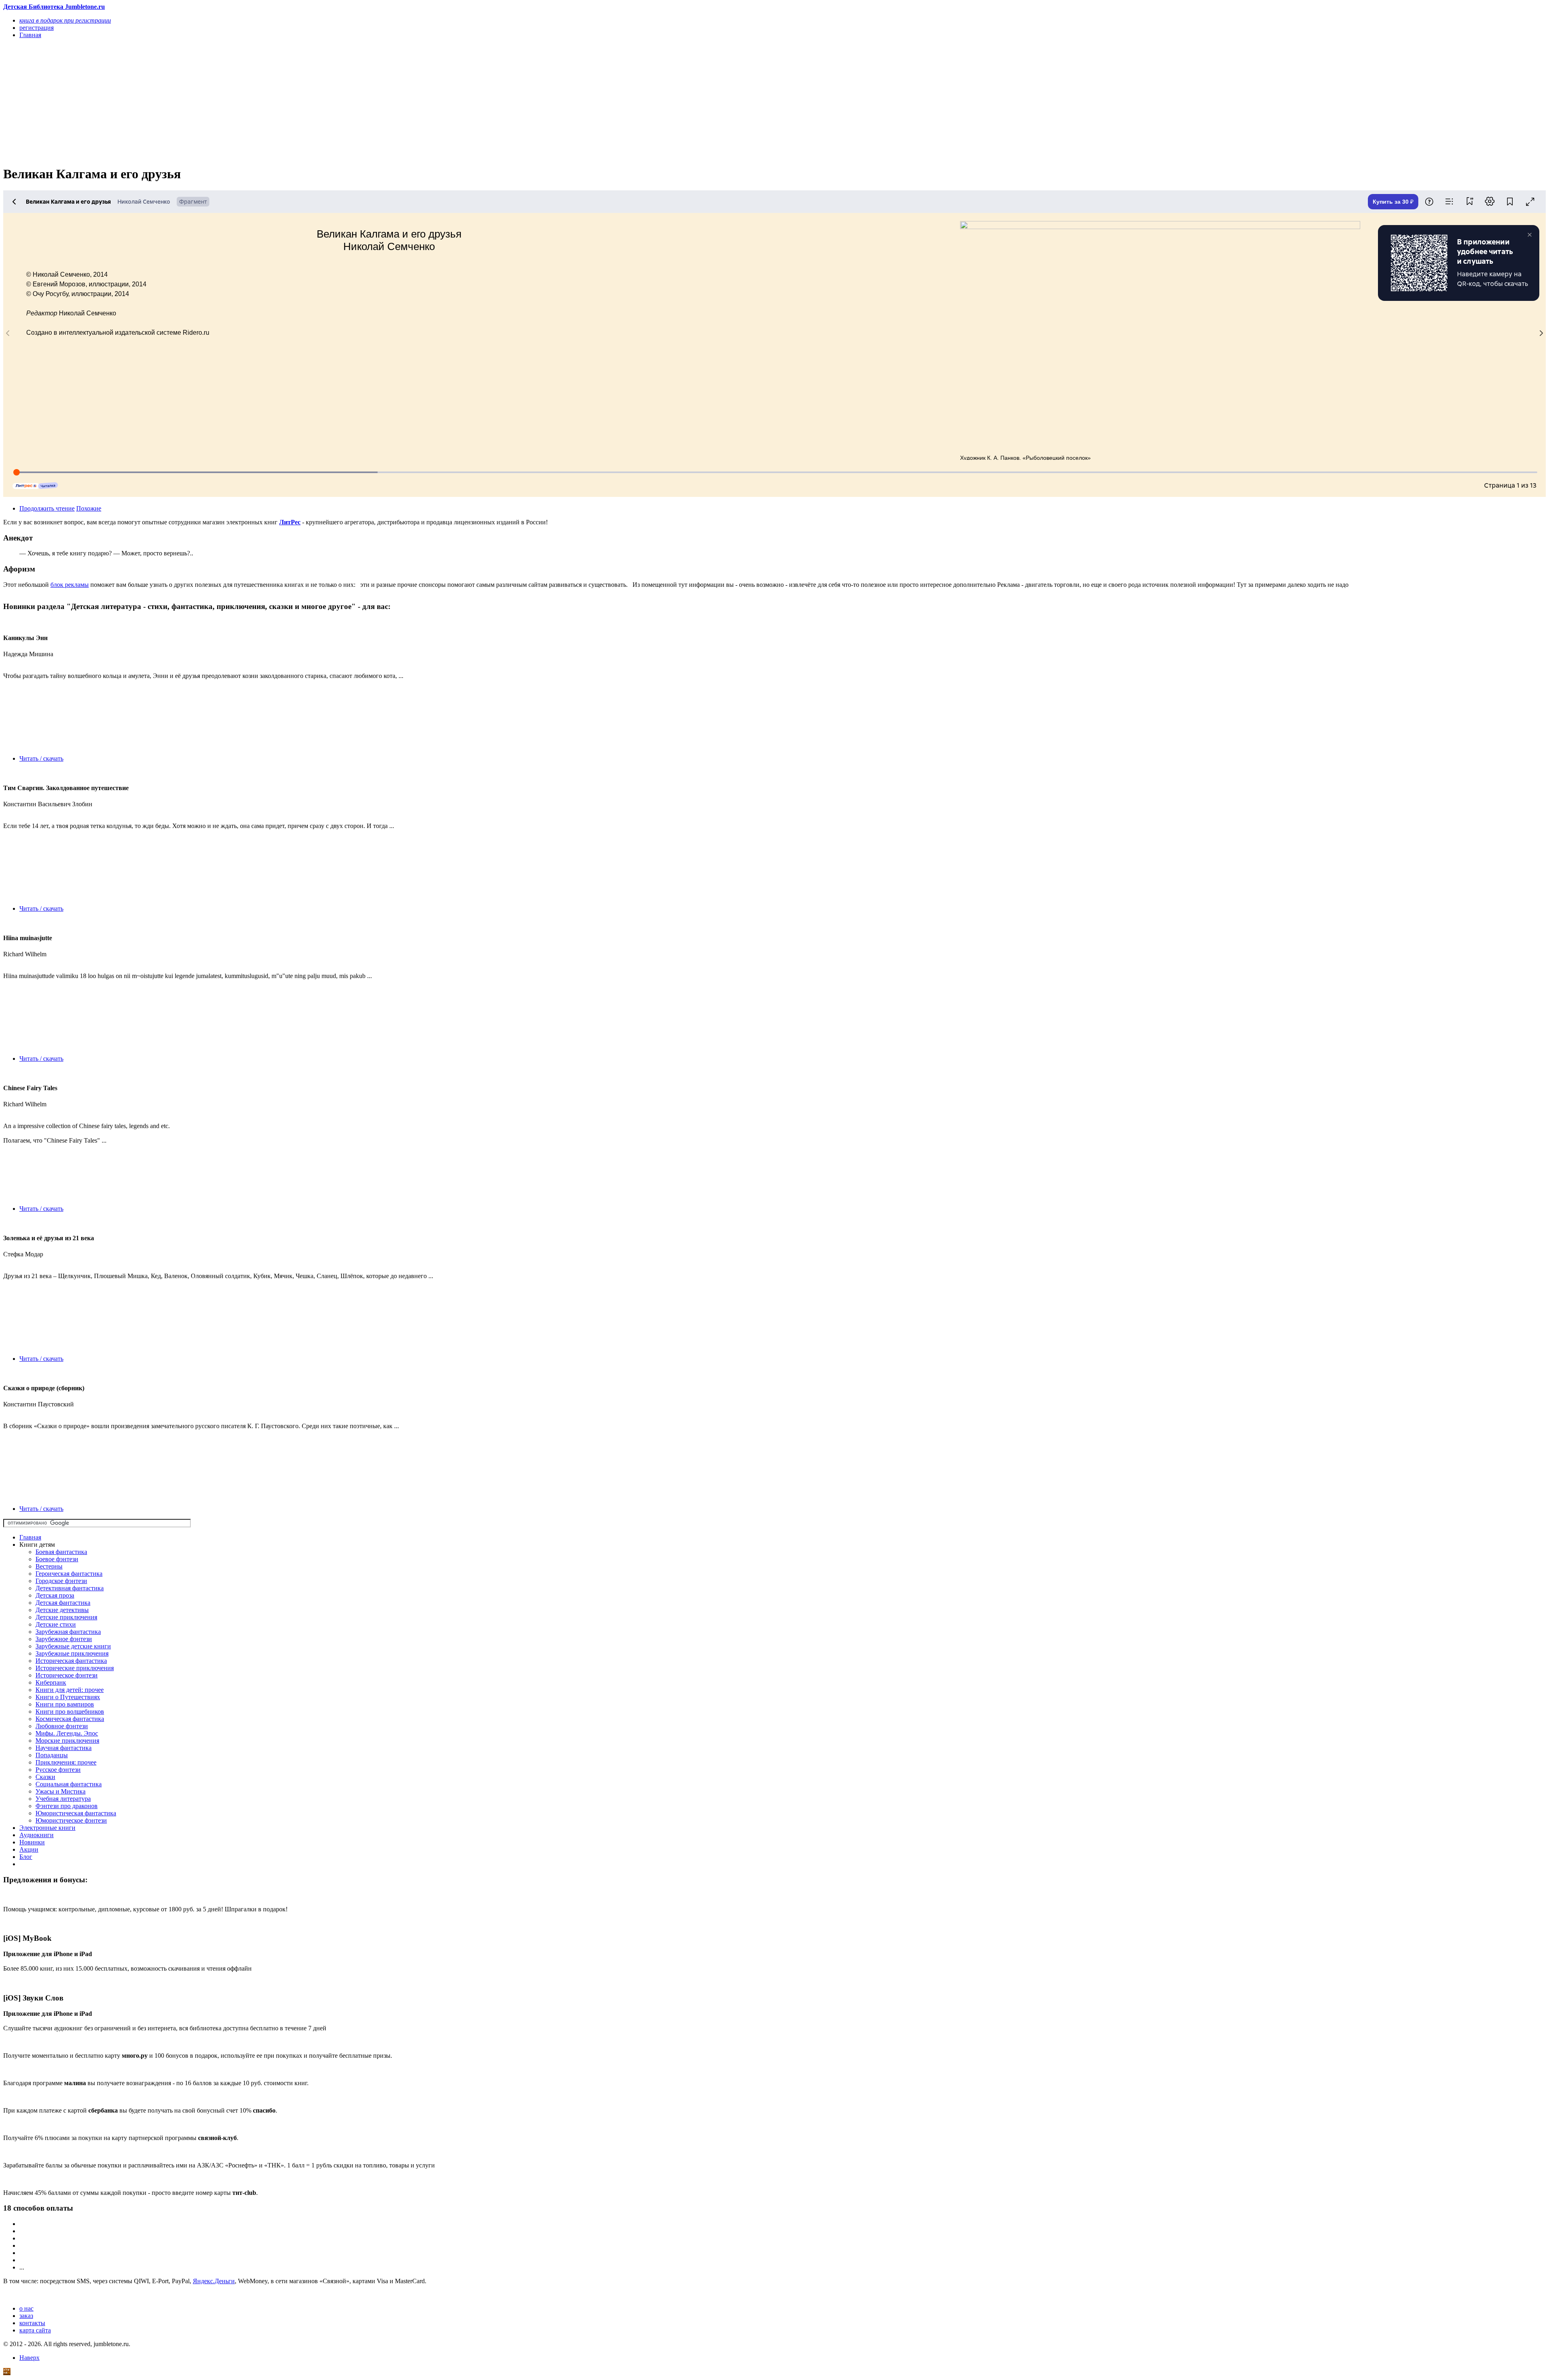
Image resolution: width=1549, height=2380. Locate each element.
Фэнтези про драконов (67, 1806)
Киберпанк (51, 1682)
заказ (26, 2316)
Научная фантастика (64, 1748)
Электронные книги (47, 1828)
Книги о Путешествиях (68, 1697)
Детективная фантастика (70, 1588)
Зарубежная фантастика (68, 1632)
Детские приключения (66, 1617)
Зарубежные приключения (72, 1653)
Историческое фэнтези (67, 1675)
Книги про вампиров (65, 1704)
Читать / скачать (41, 758)
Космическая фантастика (70, 1719)
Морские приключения (67, 1741)
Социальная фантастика (69, 1784)
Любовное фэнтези (62, 1726)
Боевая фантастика (61, 1552)
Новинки (32, 1842)
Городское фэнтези (61, 1581)
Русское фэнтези (58, 1770)
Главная (30, 1537)
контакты (32, 2323)
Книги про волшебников (70, 1711)
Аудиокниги (37, 1835)
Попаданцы (52, 1755)
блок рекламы (70, 585)
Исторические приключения (75, 1668)
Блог (26, 1857)
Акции (29, 1849)
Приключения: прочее (66, 1762)
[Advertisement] (245, 102)
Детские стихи (56, 1624)
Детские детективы (62, 1610)
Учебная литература (63, 1799)
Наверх (29, 2358)
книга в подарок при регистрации (65, 20)
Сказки (45, 1777)
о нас (26, 2308)
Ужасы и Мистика (61, 1791)
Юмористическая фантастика (76, 1813)
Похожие (89, 508)
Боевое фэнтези (57, 1559)
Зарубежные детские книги (73, 1646)
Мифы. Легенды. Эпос (67, 1733)
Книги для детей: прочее (70, 1690)
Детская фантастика (63, 1603)
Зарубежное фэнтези (64, 1639)
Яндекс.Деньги (214, 2281)
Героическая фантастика (69, 1574)
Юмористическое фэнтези (71, 1820)
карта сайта (35, 2330)
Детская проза (55, 1595)
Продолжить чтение (47, 508)
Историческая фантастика (71, 1661)
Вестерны (49, 1566)
